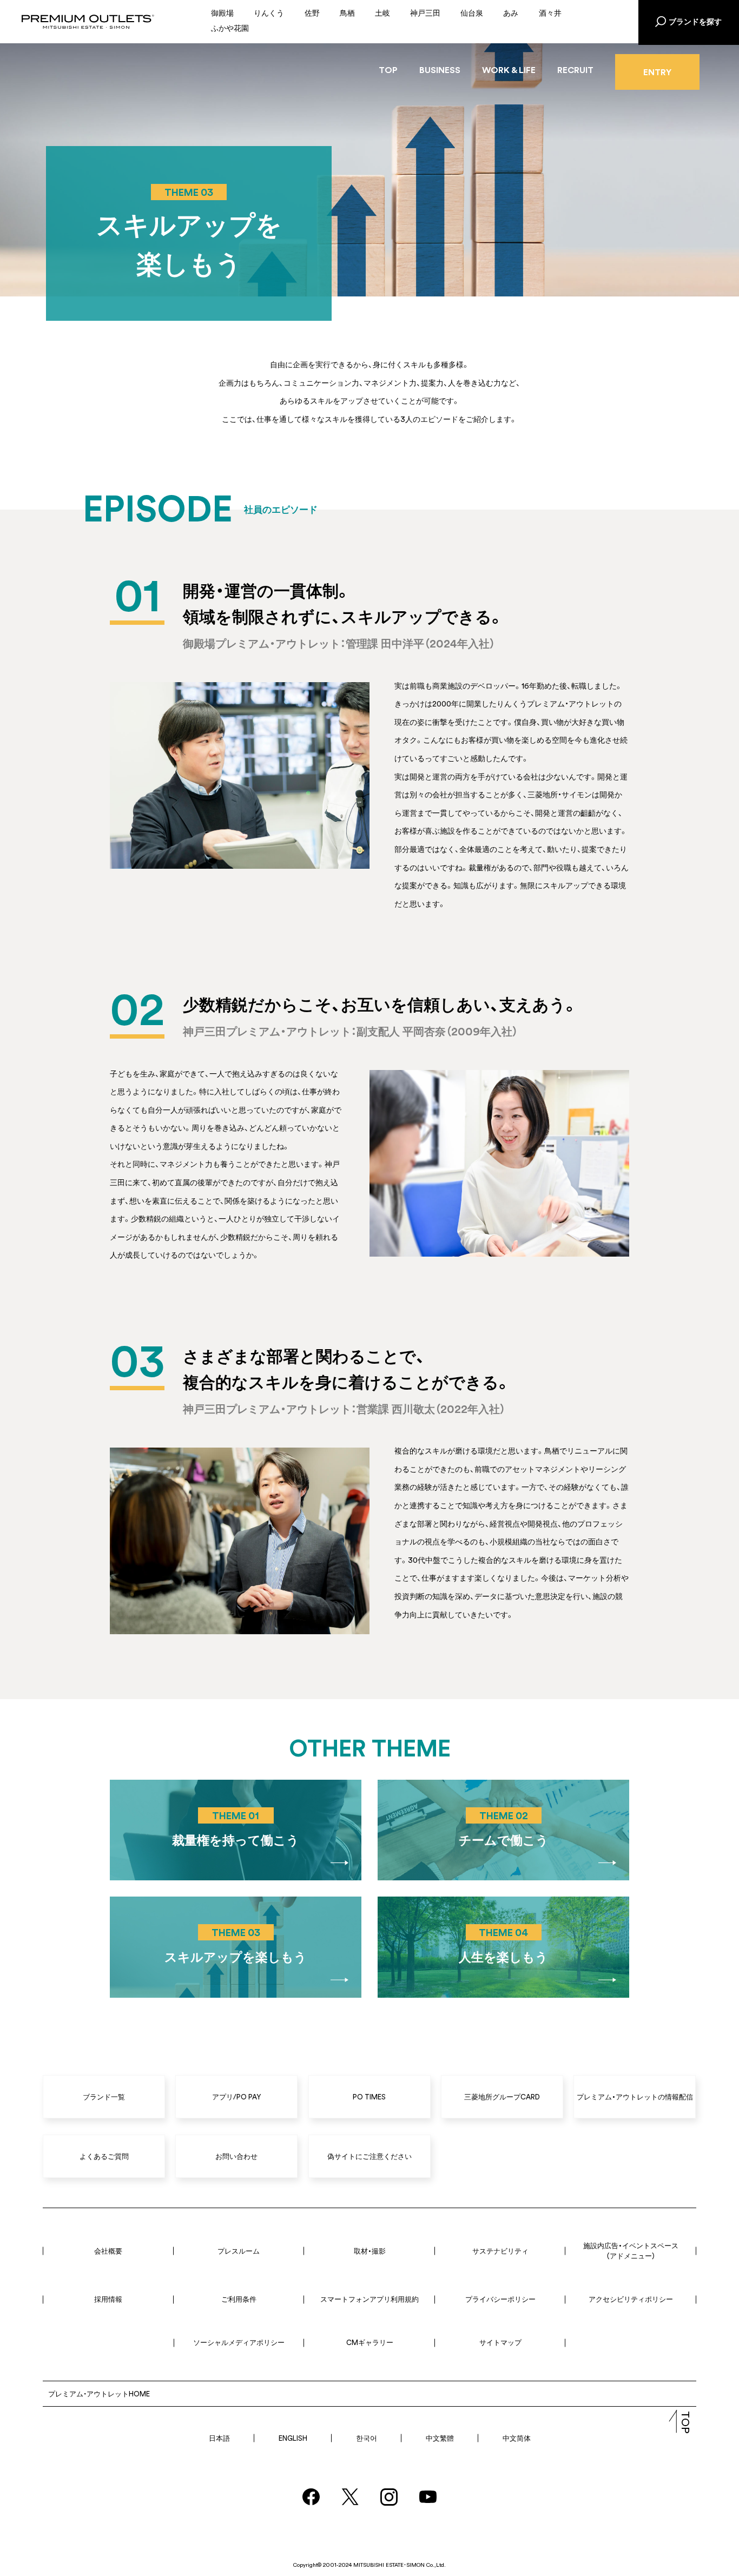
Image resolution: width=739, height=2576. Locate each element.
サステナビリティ (500, 2251)
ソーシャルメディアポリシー (239, 2342)
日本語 (219, 2438)
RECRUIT (575, 70)
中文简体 (517, 2438)
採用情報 (108, 2299)
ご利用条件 (239, 2299)
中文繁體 (440, 2438)
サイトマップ (500, 2342)
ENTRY (657, 72)
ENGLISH (293, 2438)
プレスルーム (239, 2251)
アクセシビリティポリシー (631, 2299)
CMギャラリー (370, 2342)
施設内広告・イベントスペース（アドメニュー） (631, 2251)
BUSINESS (440, 70)
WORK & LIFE (509, 70)
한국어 (367, 2438)
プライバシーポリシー (500, 2299)
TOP (388, 70)
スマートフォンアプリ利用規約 (369, 2299)
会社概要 (108, 2251)
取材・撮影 (370, 2251)
